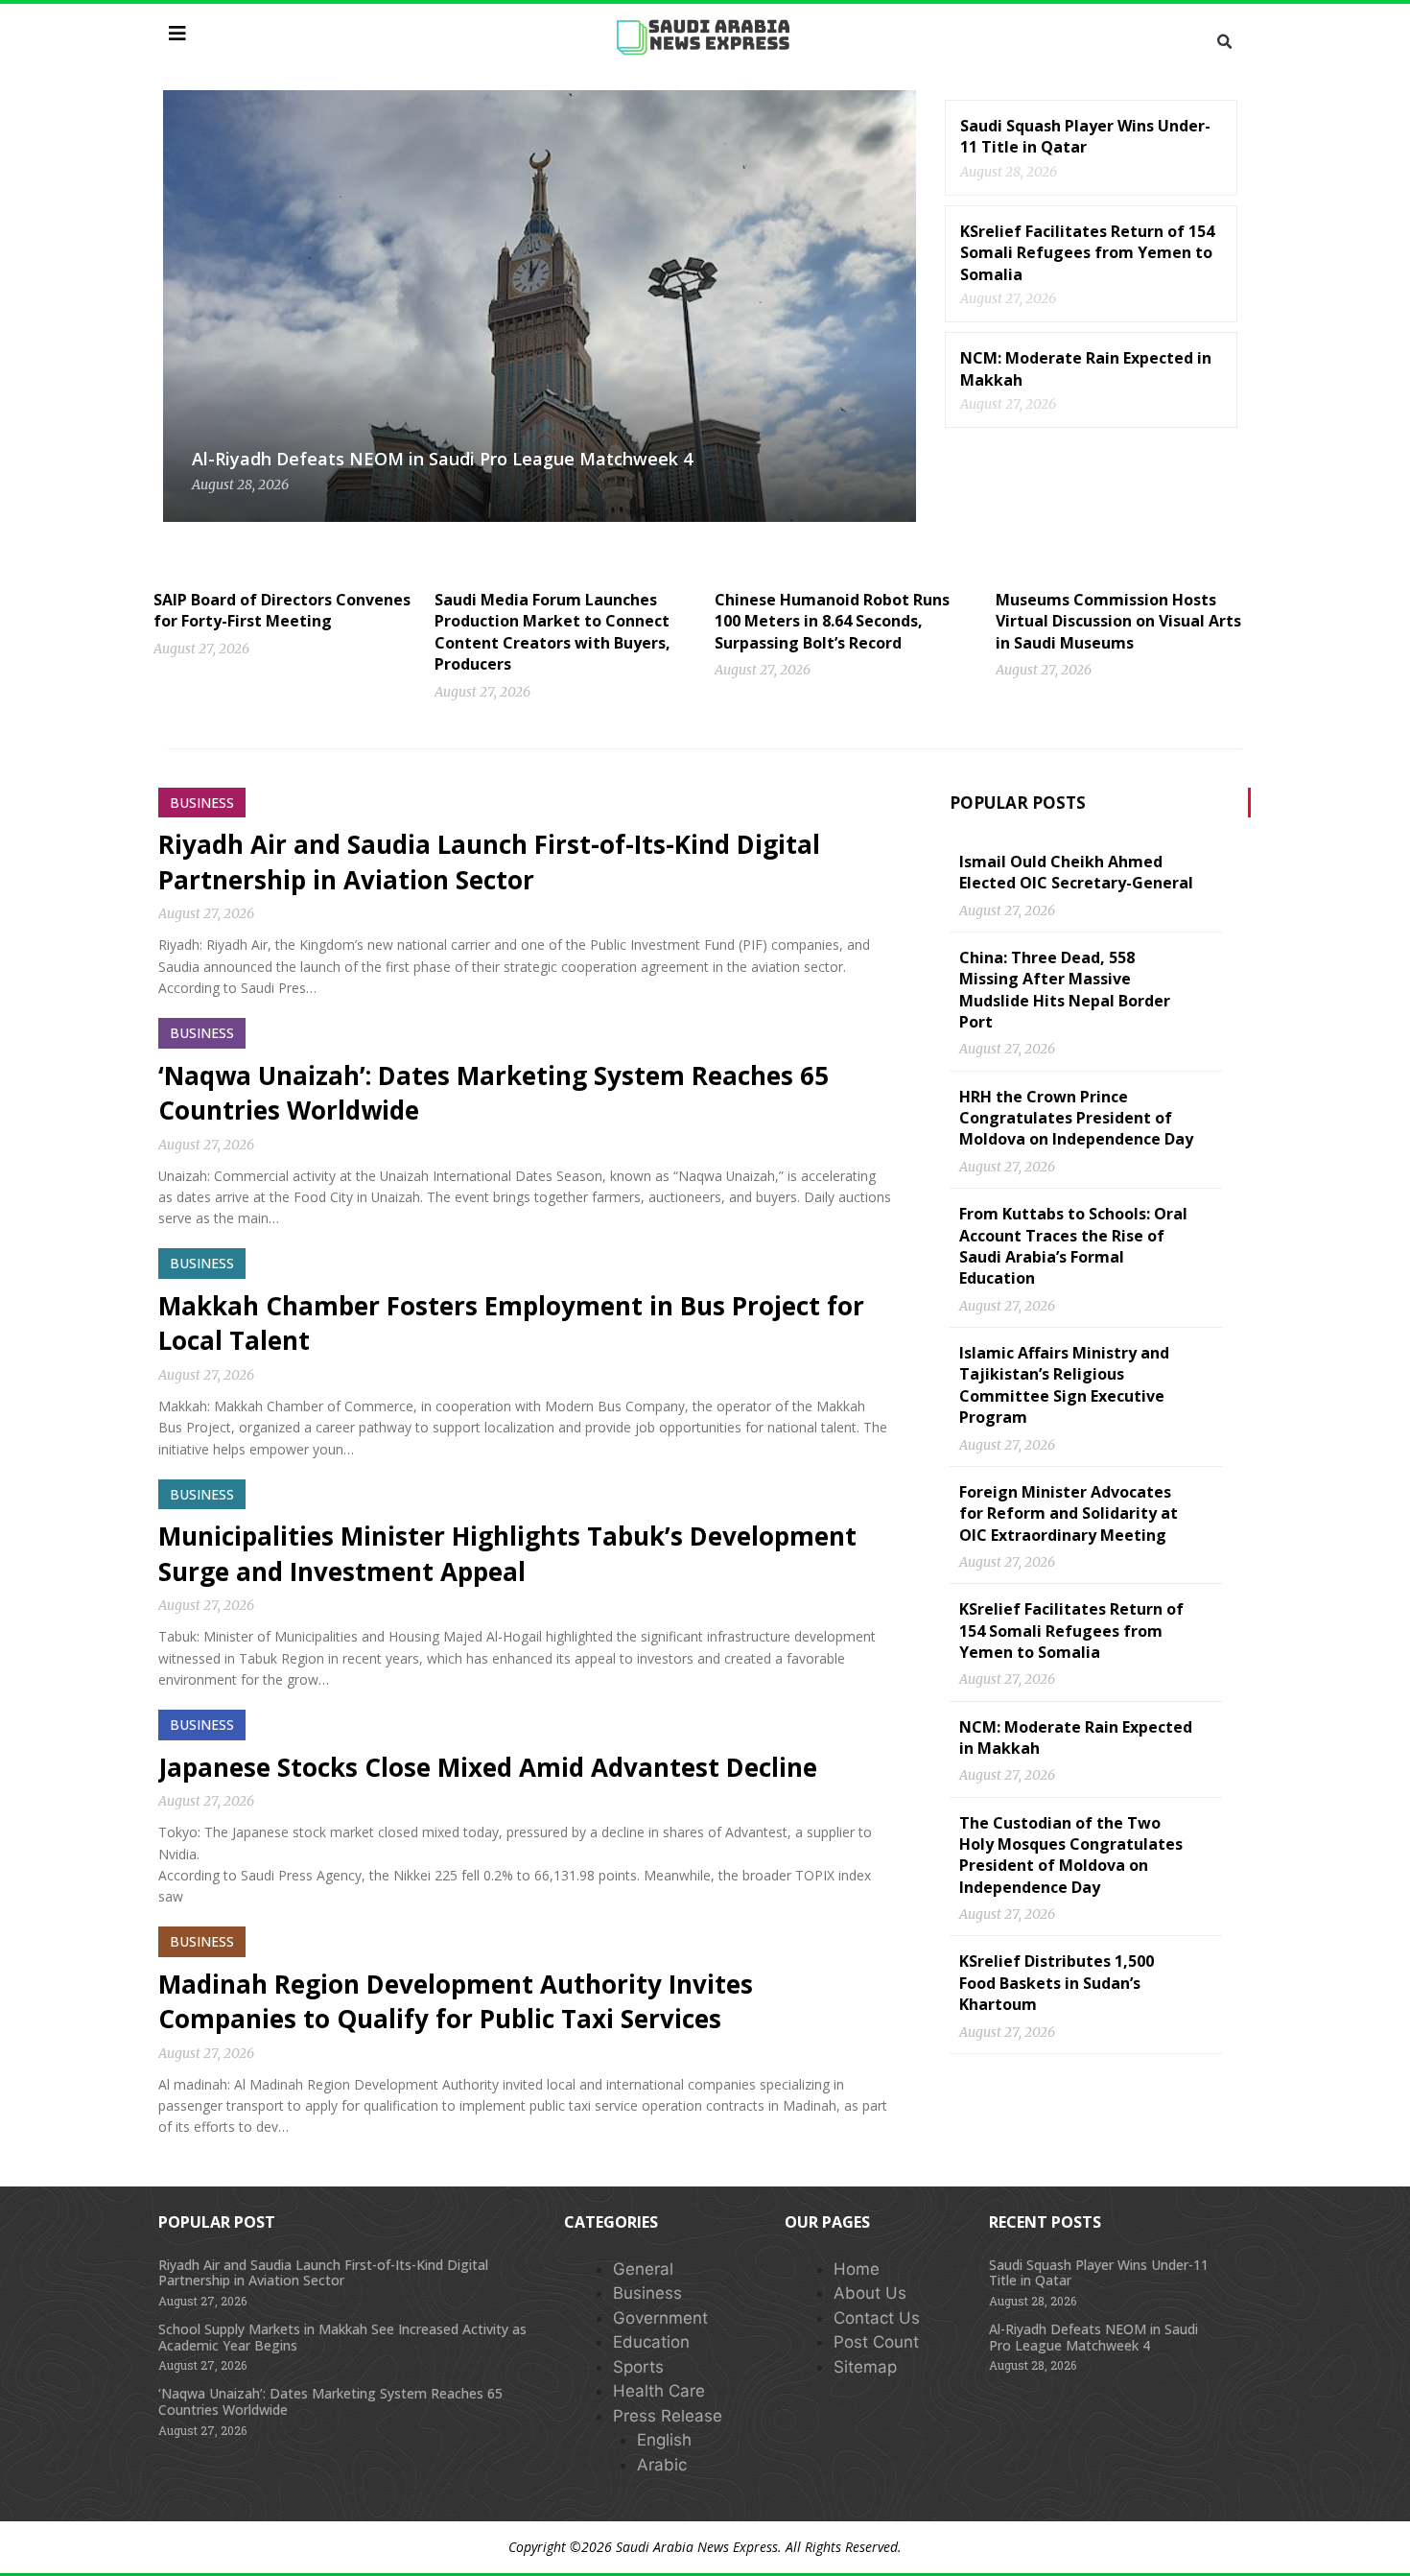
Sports (638, 2367)
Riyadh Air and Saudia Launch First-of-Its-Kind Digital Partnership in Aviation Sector (489, 862)
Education (651, 2342)
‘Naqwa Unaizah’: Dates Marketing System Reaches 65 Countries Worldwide (330, 2401)
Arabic (662, 2465)
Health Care (659, 2391)
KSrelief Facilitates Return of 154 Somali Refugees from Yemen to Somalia (1087, 253)
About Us (870, 2293)
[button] (1224, 42)
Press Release (668, 2416)
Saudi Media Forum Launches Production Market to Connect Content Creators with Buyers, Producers (552, 632)
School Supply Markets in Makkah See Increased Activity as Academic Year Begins (342, 2337)
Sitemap (865, 2367)
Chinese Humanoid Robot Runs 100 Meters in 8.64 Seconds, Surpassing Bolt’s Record (832, 621)
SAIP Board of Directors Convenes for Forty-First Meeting (282, 610)
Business (647, 2293)
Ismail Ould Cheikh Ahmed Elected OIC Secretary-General (1076, 872)
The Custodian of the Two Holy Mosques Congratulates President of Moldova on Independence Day (1071, 1855)
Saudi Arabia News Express (697, 2547)
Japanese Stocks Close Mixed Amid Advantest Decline (488, 1767)
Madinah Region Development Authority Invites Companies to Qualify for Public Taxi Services (456, 2001)
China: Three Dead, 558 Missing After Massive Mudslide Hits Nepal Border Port (1065, 990)
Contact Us (877, 2318)
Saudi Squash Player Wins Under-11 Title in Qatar (1085, 136)
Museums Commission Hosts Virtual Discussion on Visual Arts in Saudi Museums (1118, 621)
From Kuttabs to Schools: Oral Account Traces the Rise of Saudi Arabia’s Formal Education (1073, 1246)
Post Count (876, 2342)
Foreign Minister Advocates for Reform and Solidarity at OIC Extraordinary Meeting (1069, 1513)
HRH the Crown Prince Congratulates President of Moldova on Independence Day (1076, 1118)
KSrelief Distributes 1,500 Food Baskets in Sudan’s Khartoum (1057, 1983)
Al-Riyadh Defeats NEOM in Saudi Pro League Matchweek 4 (442, 459)
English (664, 2440)
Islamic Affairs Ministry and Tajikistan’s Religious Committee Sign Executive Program (1064, 1385)
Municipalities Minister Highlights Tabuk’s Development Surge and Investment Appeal (507, 1553)
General (643, 2269)
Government (660, 2318)
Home (857, 2269)
